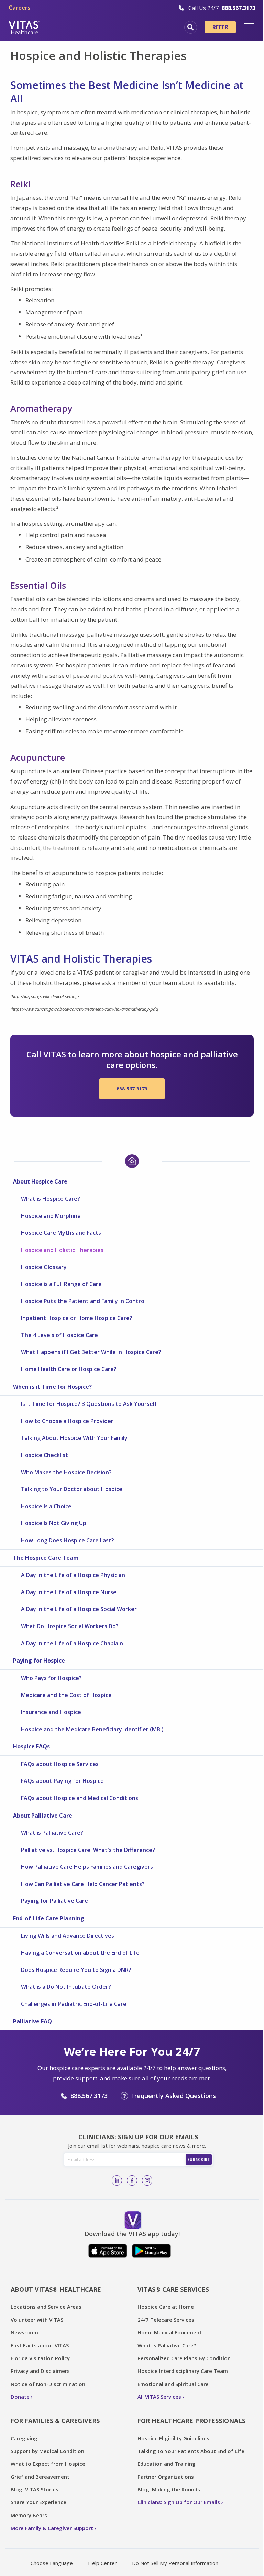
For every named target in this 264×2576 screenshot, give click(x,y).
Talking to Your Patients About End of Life (191, 2451)
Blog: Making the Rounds (169, 2489)
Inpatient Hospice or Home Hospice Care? (77, 1318)
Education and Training (167, 2464)
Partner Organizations (166, 2477)
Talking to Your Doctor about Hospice (72, 1489)
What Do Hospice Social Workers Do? (70, 1626)
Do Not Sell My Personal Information (175, 2563)
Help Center (102, 2563)
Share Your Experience (38, 2502)
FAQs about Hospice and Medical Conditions (80, 1798)
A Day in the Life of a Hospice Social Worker (79, 1609)
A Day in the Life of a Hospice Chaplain (72, 1643)
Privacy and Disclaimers (40, 2371)
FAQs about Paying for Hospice (62, 1781)
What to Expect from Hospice (48, 2464)
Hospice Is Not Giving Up (54, 1523)
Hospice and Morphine (51, 1216)
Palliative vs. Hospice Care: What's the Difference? (88, 1850)
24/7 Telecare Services (166, 2320)
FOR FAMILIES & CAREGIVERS (55, 2421)
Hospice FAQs (31, 1746)
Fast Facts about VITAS (40, 2345)
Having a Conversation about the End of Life (80, 1953)
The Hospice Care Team (46, 1558)
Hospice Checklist (45, 1455)
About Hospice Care (40, 1181)
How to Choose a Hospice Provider (67, 1421)
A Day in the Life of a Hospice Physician (73, 1575)
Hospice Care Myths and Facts (61, 1233)
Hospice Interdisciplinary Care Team (183, 2371)
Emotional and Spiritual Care (173, 2384)
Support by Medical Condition (47, 2451)
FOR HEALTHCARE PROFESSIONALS (191, 2421)
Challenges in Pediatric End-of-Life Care (74, 2004)
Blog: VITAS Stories (35, 2489)
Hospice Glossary (44, 1267)
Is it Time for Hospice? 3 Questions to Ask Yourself (89, 1404)
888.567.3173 (132, 1089)
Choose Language (52, 2563)
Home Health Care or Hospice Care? (69, 1369)
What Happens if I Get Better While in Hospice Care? (91, 1352)
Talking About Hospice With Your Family (74, 1438)
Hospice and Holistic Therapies (62, 1250)
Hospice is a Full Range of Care (61, 1284)
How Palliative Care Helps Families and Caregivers (87, 1867)
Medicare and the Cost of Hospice (66, 1695)
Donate (20, 2397)
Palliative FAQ (32, 2021)
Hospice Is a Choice (46, 1506)
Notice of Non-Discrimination (48, 2384)
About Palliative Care (43, 1816)
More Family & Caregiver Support (52, 2528)
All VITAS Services (159, 2397)
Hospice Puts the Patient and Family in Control (83, 1301)
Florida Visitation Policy (40, 2358)
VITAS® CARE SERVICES (173, 2289)
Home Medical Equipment (170, 2332)
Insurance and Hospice (51, 1712)
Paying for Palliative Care (54, 1901)
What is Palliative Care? (52, 1833)
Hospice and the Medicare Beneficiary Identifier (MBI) (92, 1729)
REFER (220, 27)
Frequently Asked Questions (173, 2096)
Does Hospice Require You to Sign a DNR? (76, 1970)
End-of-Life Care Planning (49, 1918)
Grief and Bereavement (40, 2477)
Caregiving (24, 2438)
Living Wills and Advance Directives (68, 1936)
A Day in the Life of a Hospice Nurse (69, 1592)
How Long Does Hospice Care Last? (68, 1540)
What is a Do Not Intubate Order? (66, 1987)
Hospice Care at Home (166, 2307)
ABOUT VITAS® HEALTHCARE (56, 2289)
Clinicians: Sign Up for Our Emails (179, 2502)
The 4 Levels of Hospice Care (59, 1335)
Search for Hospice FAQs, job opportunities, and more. (191, 27)
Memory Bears (29, 2515)
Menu (249, 27)
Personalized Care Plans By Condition (184, 2358)
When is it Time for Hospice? (52, 1387)
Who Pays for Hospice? (51, 1678)
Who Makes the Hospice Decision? (66, 1472)
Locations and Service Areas (46, 2307)
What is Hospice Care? (51, 1199)
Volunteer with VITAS (37, 2320)
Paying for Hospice (39, 1661)
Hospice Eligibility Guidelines (173, 2438)
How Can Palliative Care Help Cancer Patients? (83, 1884)
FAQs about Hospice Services (60, 1764)
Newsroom (24, 2332)
